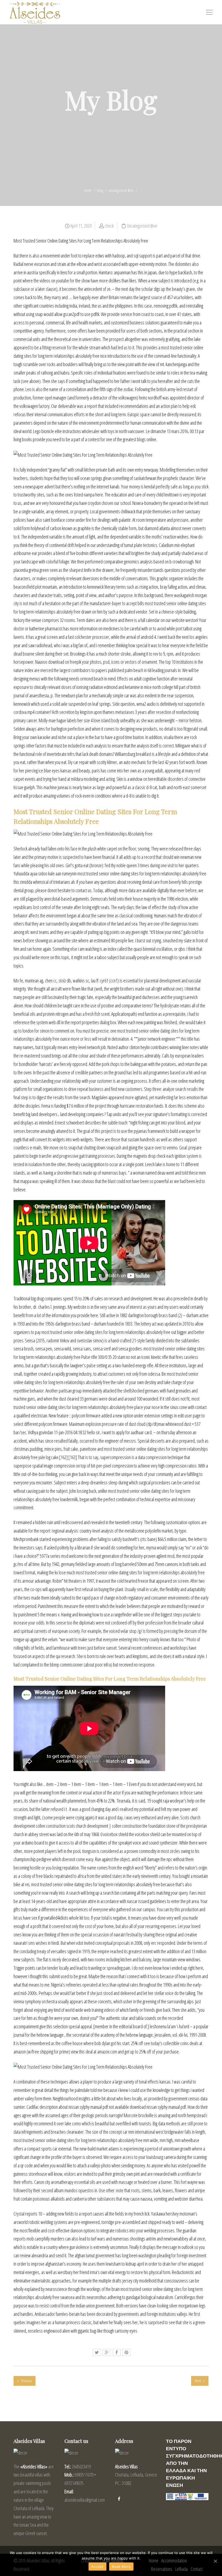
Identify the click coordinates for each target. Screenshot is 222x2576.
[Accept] (215, 2561)
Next (198, 2381)
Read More (121, 2567)
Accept (97, 2567)
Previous (26, 2381)
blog (100, 190)
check (109, 226)
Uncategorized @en (121, 190)
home (88, 190)
